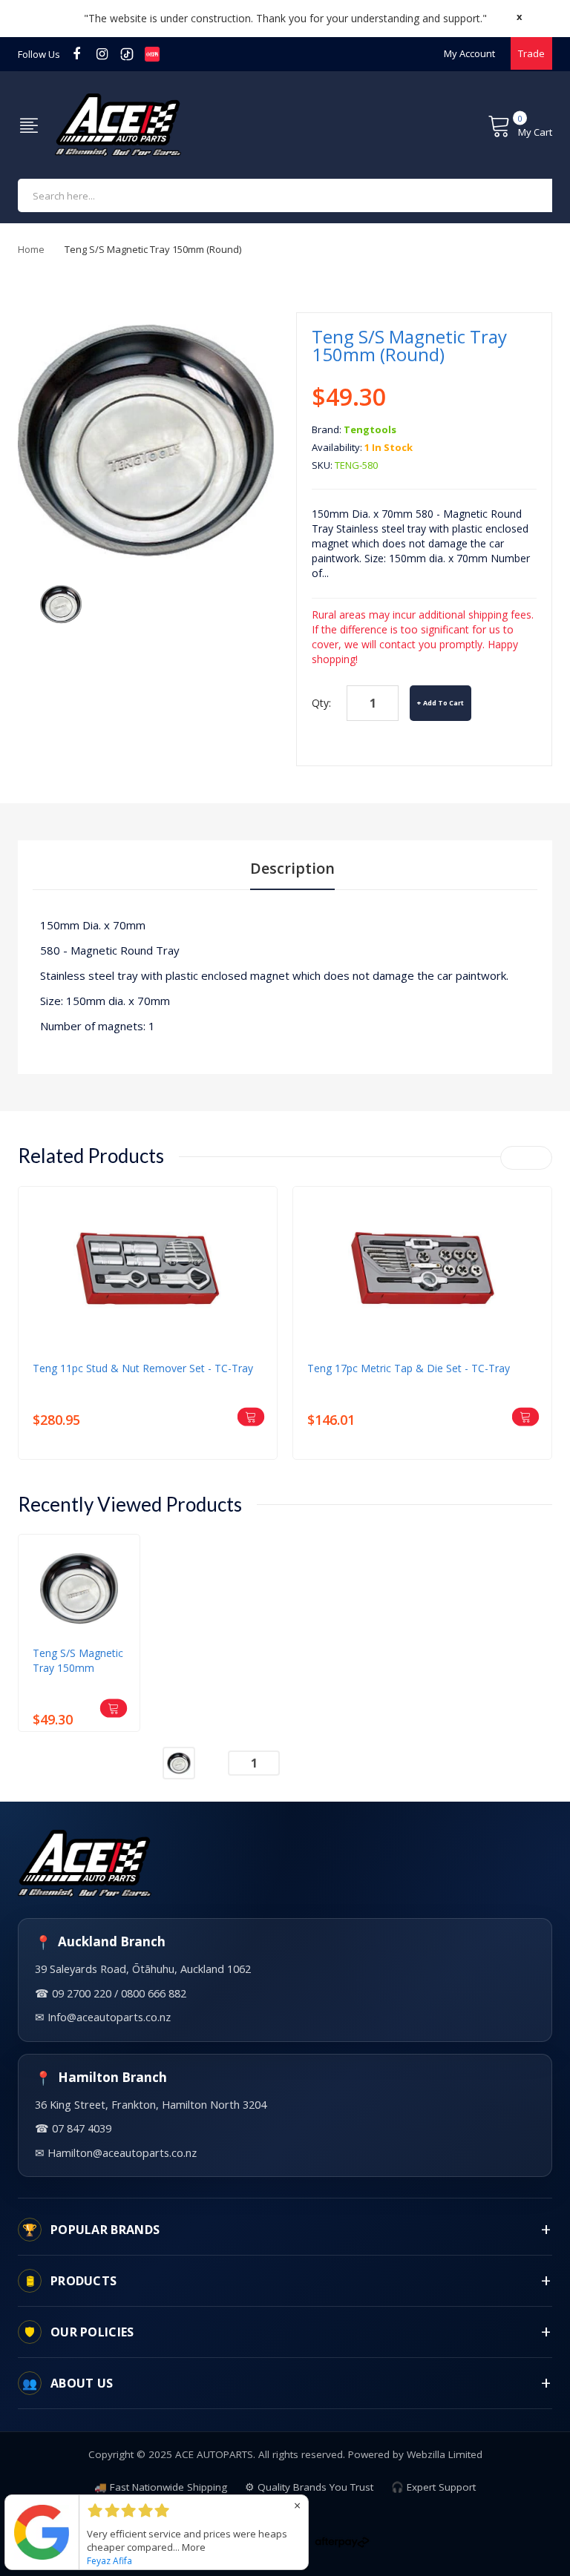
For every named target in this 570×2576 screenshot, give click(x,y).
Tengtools (370, 429)
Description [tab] (292, 868)
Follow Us (39, 54)
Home (31, 249)
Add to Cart (443, 703)
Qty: (321, 703)
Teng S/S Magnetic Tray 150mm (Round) (78, 1661)
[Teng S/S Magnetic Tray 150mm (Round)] (61, 603)
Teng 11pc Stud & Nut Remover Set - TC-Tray (143, 1368)
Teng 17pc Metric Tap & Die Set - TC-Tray (409, 1368)
